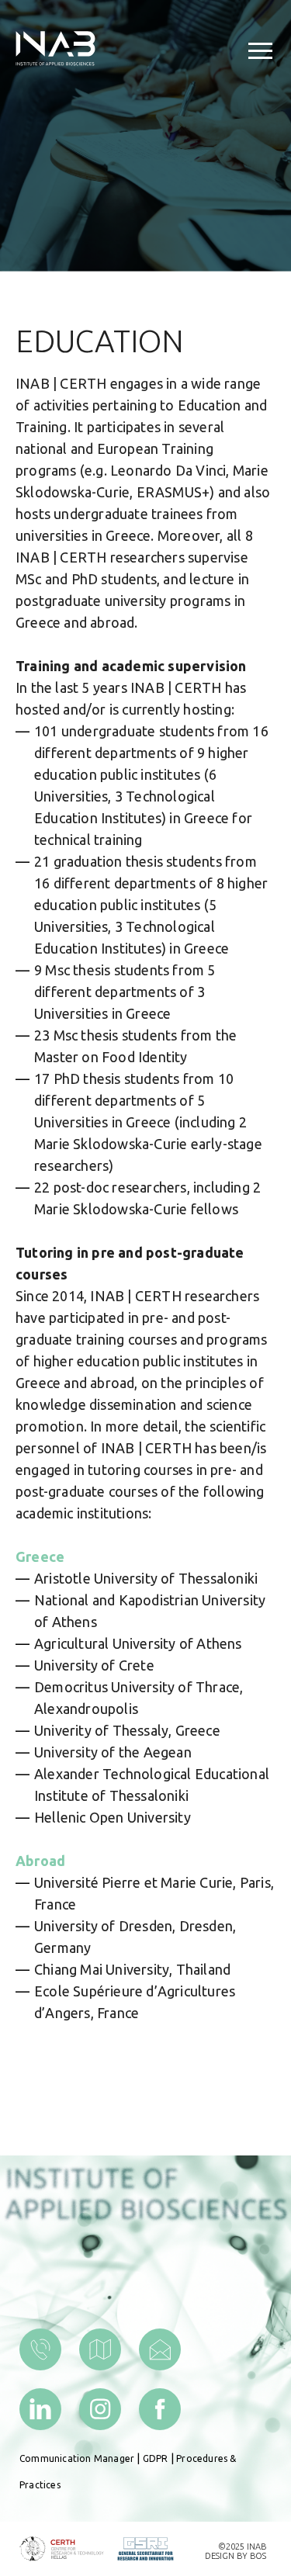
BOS (258, 2556)
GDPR (156, 2458)
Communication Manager (77, 2458)
